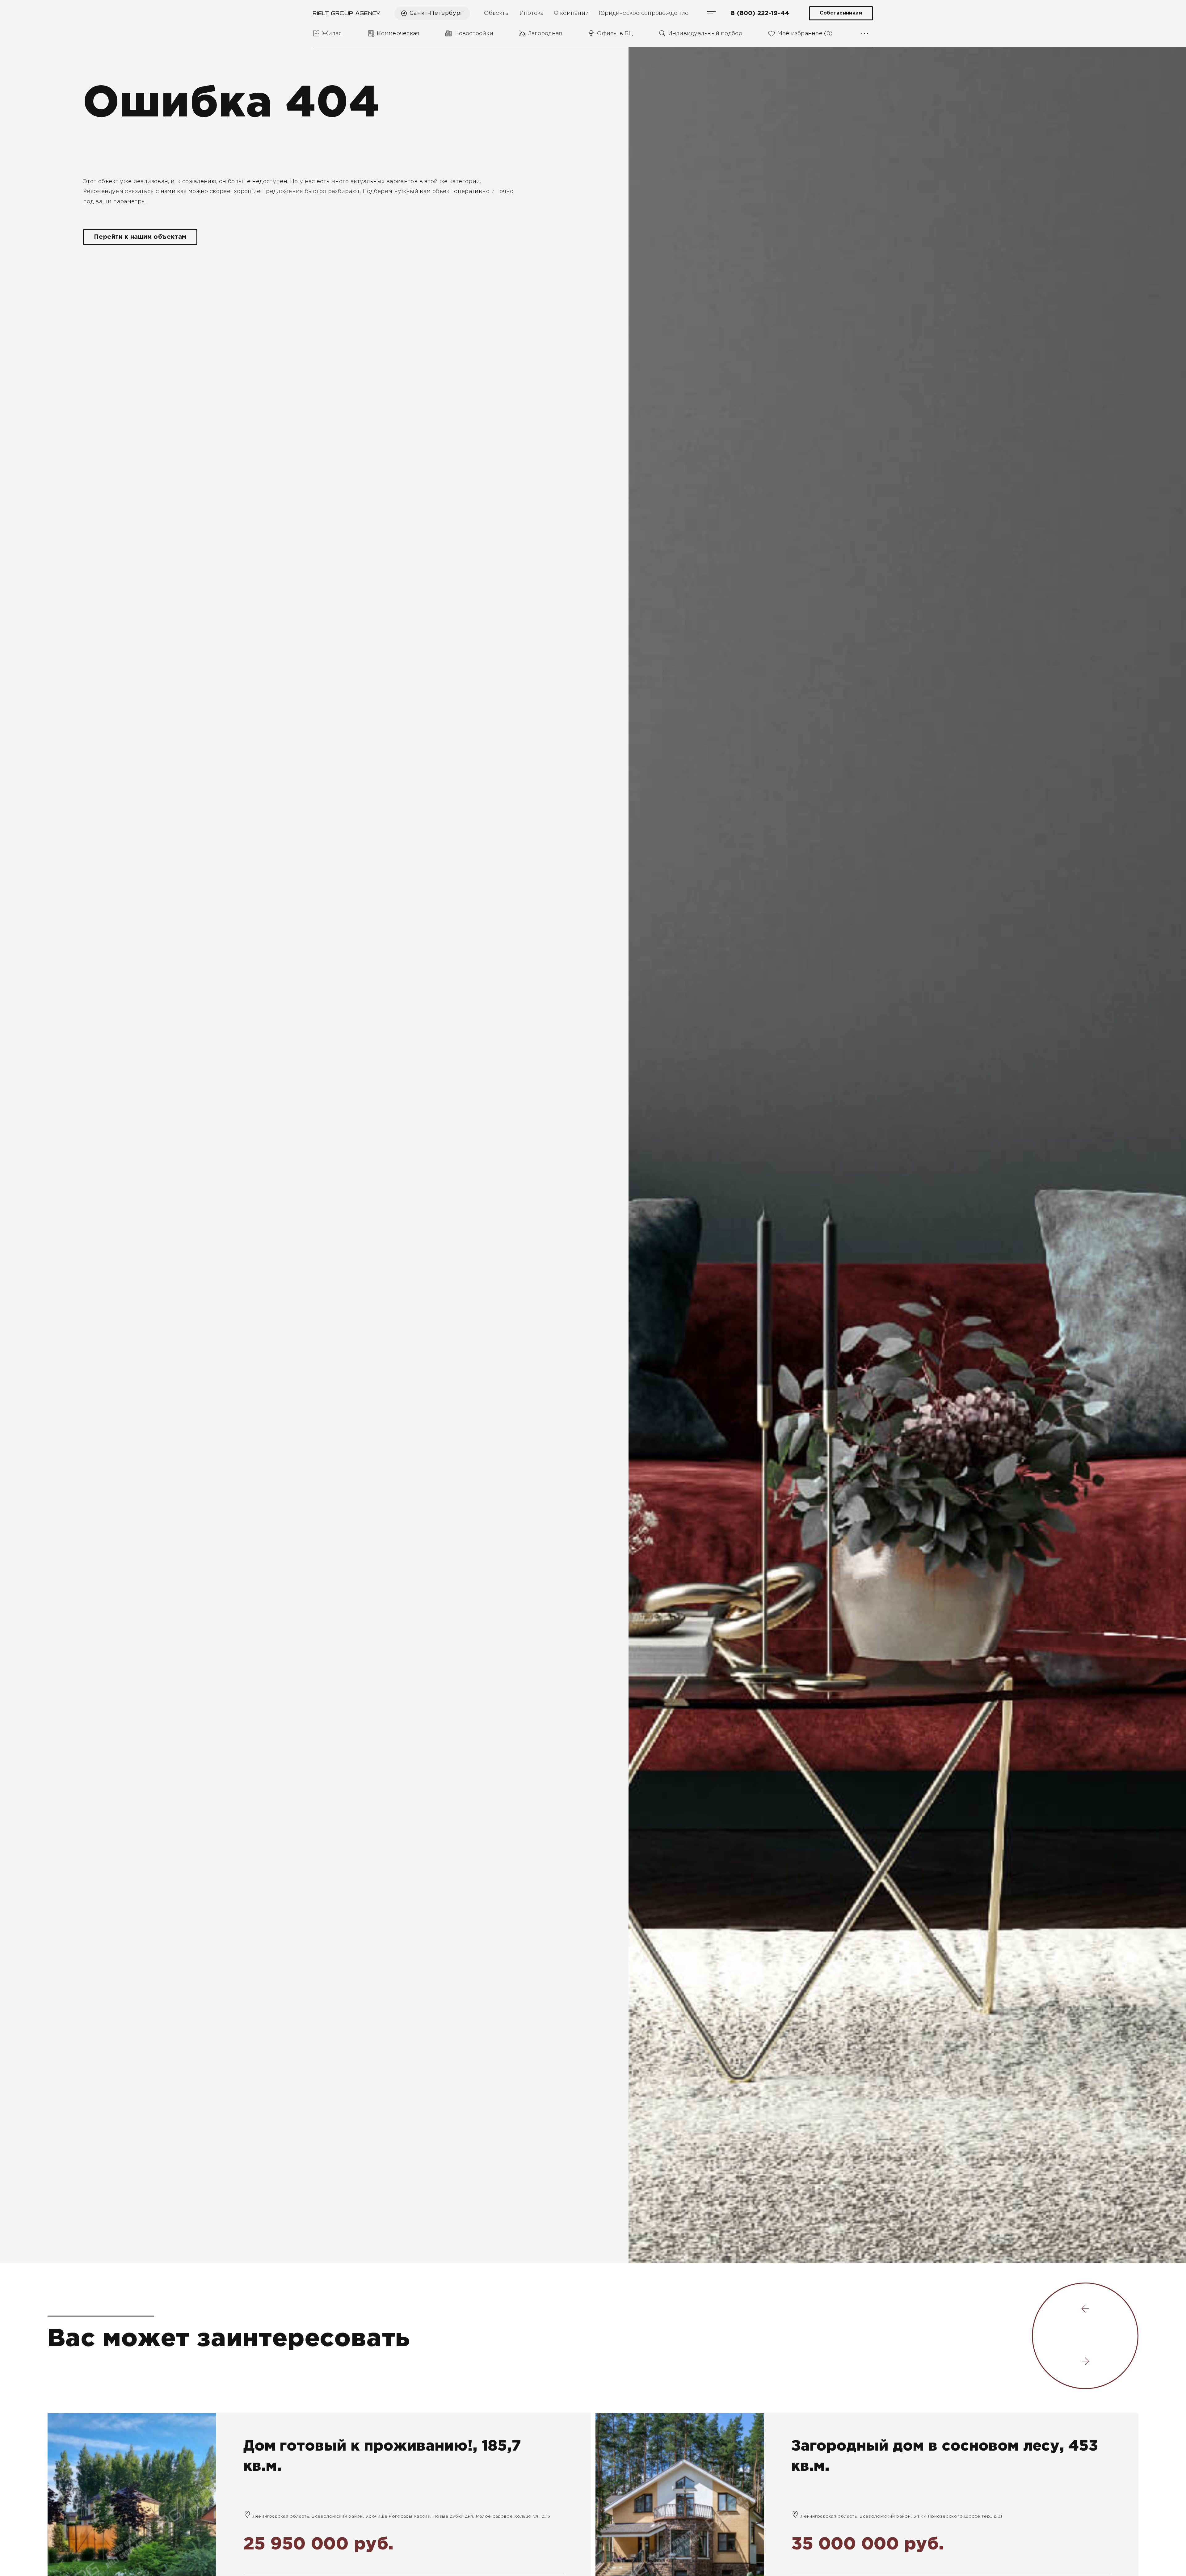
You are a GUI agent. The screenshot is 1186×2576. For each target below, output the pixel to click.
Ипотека (532, 13)
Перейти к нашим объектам (140, 237)
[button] (1085, 2310)
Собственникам (841, 13)
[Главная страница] (347, 13)
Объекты (497, 13)
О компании (571, 13)
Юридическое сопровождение (644, 13)
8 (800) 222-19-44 (760, 13)
